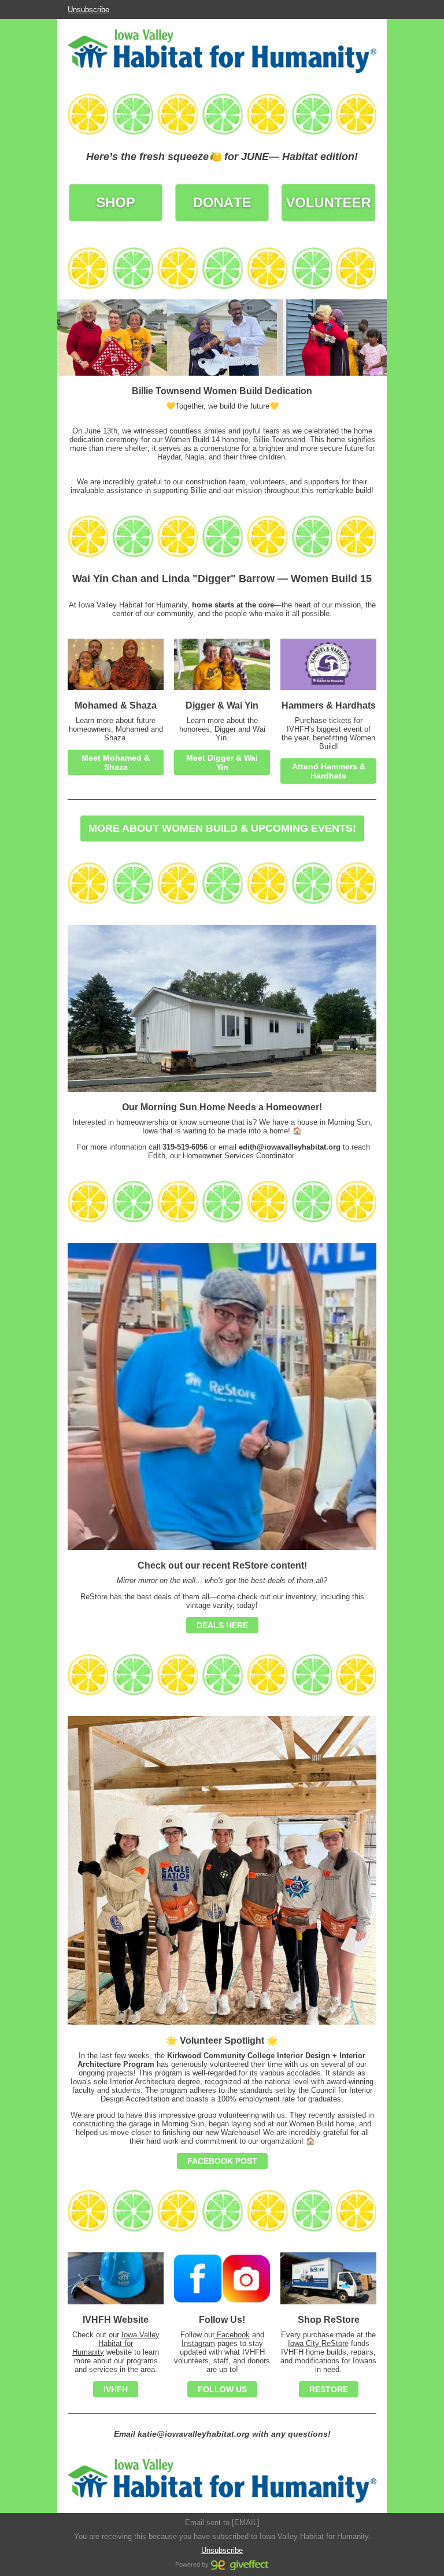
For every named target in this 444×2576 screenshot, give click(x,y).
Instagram (198, 2343)
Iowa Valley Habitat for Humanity (116, 2343)
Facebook (232, 2335)
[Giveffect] (240, 2564)
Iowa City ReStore (318, 2343)
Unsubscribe (88, 10)
